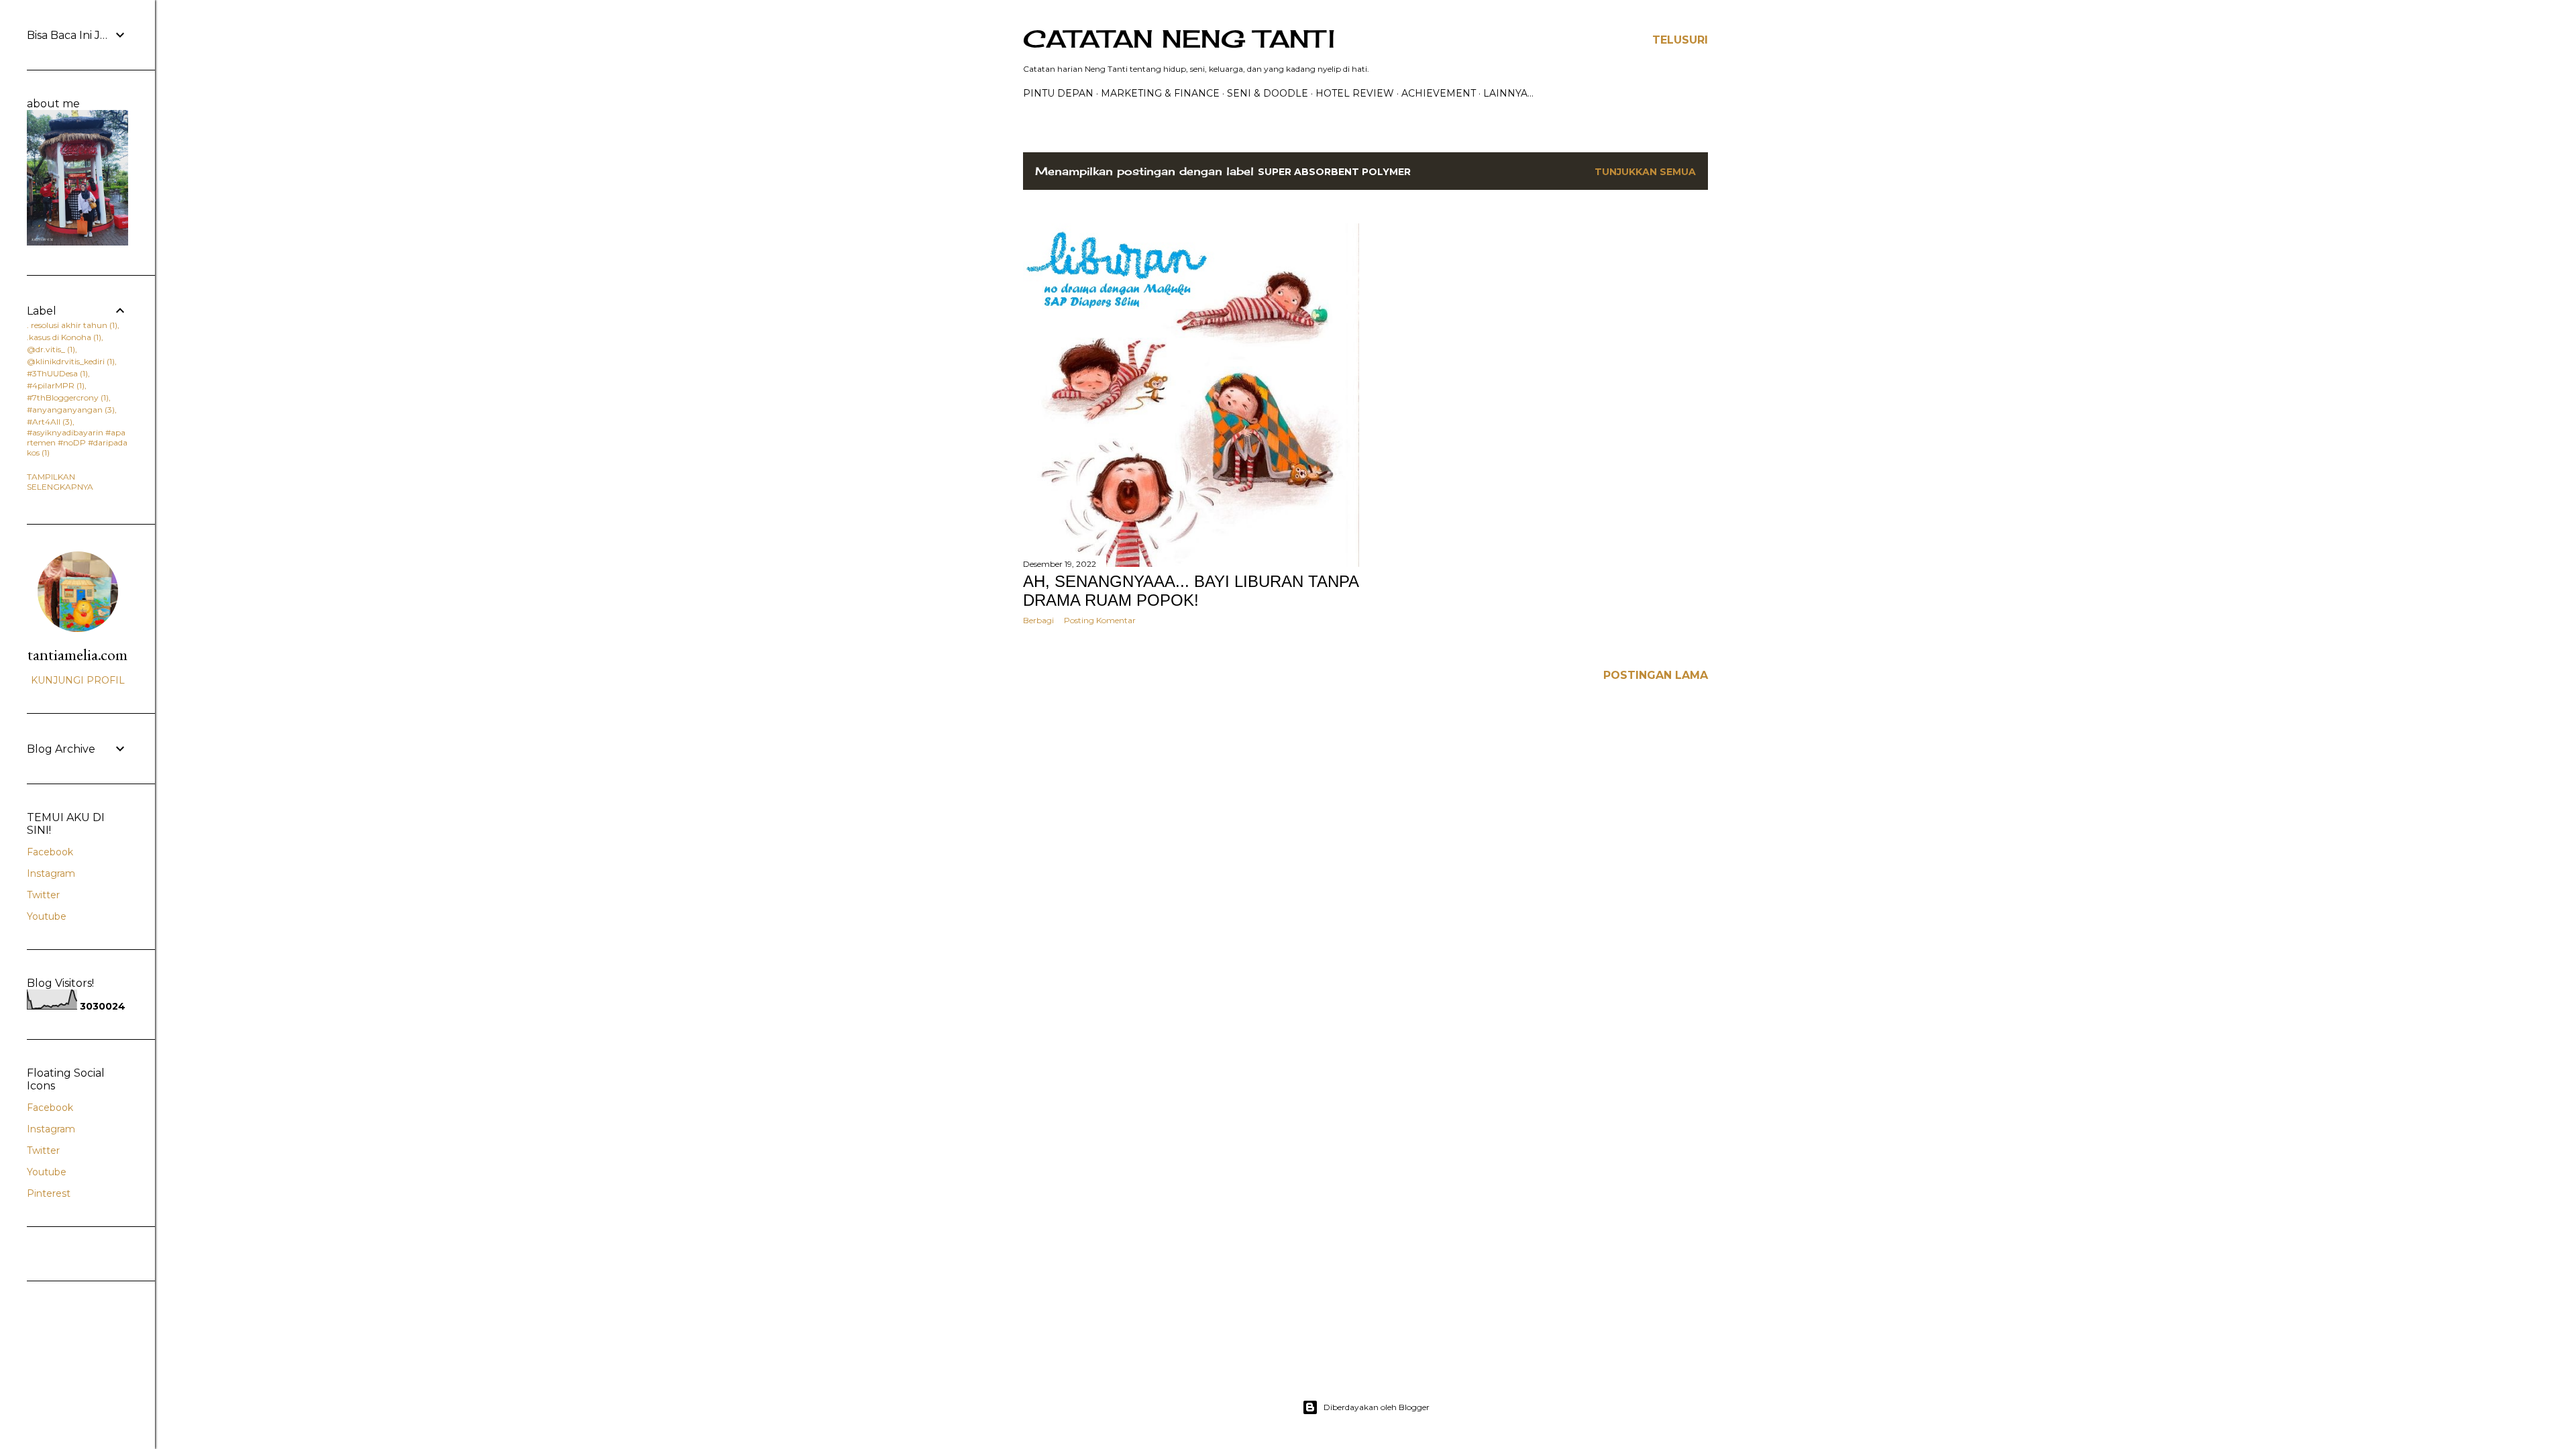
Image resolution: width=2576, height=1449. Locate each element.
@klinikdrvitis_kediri (69, 361)
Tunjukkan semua (1645, 172)
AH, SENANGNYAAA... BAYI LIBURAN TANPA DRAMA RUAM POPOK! (1191, 591)
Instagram (51, 873)
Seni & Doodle (1268, 93)
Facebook (50, 852)
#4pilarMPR (54, 385)
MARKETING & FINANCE (1160, 93)
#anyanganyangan (69, 410)
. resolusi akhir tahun (71, 325)
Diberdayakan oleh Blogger (1377, 1407)
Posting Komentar (1100, 620)
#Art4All (48, 422)
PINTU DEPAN (1058, 93)
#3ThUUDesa (56, 373)
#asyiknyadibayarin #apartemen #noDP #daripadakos (77, 442)
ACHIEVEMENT (1439, 93)
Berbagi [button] (1038, 620)
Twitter (43, 895)
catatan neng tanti (1179, 39)
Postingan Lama (1656, 675)
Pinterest (49, 1193)
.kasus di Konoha (63, 337)
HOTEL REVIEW (1355, 93)
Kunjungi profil (78, 680)
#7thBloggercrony (66, 397)
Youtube (47, 916)
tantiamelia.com (77, 654)
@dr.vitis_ (50, 349)
